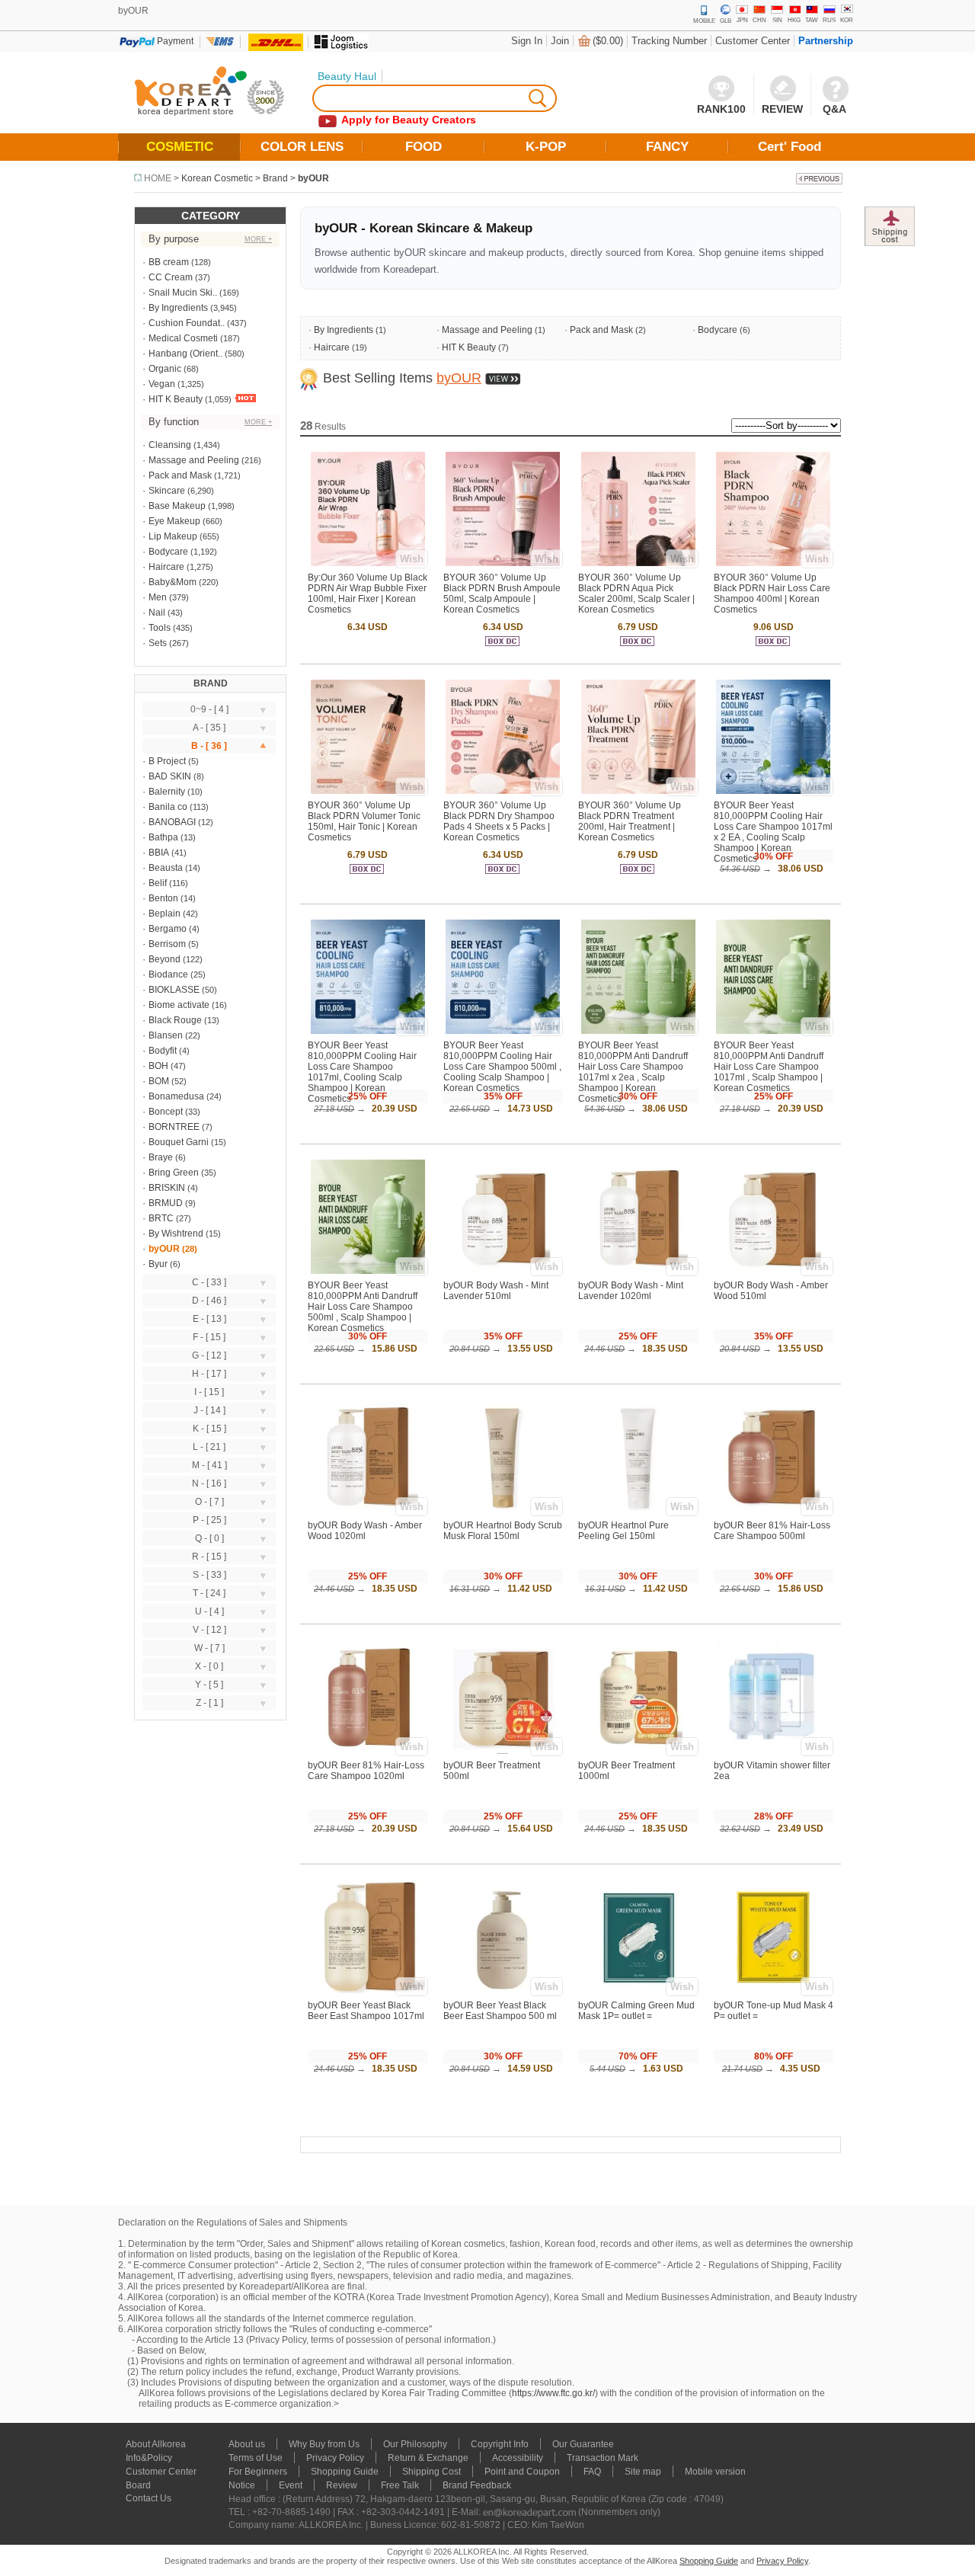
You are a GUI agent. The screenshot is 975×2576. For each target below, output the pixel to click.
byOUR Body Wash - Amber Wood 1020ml (365, 1531)
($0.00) (608, 41)
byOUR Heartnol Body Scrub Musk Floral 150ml (503, 1531)
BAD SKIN (170, 776)
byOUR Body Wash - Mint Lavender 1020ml (631, 1291)
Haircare (166, 567)
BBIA (159, 853)
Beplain (165, 914)
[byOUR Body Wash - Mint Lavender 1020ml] (638, 1271)
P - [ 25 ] (209, 1520)
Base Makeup (177, 506)
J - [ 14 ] (209, 1410)
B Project (167, 761)
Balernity (167, 792)
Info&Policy (149, 2458)
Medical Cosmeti (183, 338)
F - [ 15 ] (209, 1337)
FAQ (592, 2472)
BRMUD (166, 1203)
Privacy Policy (335, 2458)
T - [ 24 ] (209, 1593)
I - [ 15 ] (209, 1392)
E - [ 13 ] (209, 1319)
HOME (158, 178)
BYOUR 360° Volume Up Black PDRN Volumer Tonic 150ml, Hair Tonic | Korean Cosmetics (364, 821)
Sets (158, 643)
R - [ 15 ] (209, 1557)
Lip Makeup (173, 536)
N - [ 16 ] (209, 1483)
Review (342, 2485)
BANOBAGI (172, 822)
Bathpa (163, 837)
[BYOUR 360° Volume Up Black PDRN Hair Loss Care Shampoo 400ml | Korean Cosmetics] (773, 563)
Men (158, 597)
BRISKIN (167, 1188)
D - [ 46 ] (209, 1301)
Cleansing (170, 445)
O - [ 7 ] (209, 1502)
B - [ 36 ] (209, 746)
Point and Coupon (522, 2472)
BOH (158, 1066)
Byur (158, 1264)
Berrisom (167, 944)
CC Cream (171, 277)
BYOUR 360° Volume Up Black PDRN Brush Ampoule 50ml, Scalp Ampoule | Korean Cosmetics (502, 594)
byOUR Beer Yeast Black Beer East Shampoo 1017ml (366, 2011)
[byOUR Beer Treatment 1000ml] (638, 1751)
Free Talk (400, 2485)
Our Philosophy (415, 2444)
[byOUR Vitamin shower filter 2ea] (773, 1751)
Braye (161, 1157)
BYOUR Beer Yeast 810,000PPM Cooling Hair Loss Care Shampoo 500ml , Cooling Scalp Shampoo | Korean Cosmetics (502, 1067)
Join (560, 41)
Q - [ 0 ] (209, 1538)
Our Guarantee (583, 2444)
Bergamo (168, 929)
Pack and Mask (180, 475)
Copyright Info (500, 2444)
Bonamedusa (176, 1096)
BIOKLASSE (174, 990)
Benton (163, 898)
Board (138, 2485)
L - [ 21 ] (209, 1447)
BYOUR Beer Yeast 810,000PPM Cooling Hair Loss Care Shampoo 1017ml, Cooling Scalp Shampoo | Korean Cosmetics (362, 1072)
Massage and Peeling (194, 460)
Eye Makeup (174, 521)
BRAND (211, 683)
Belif (158, 883)
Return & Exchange (428, 2458)
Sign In (527, 41)
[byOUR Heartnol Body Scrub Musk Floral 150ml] (503, 1511)
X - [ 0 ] (209, 1666)
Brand (275, 178)
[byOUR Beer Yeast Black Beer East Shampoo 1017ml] (368, 1991)
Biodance (168, 974)
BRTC (161, 1218)
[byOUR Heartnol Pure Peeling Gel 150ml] (638, 1511)
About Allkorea (156, 2444)
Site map (643, 2472)
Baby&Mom (173, 582)
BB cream (169, 262)
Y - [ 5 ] (209, 1685)
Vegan (162, 384)
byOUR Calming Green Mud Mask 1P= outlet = (636, 2011)
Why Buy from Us (324, 2444)
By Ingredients (178, 308)
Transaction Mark (603, 2458)
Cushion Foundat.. (187, 323)
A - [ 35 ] (209, 728)
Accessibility (518, 2458)
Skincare (167, 491)
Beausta (166, 868)
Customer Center (753, 41)
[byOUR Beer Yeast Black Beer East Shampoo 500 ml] (503, 1991)
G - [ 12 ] (209, 1355)
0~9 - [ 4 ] (209, 709)
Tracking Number (669, 41)
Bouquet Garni (179, 1142)
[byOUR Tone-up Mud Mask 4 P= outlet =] (773, 1991)
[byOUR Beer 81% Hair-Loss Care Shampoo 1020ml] (368, 1751)
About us (247, 2444)
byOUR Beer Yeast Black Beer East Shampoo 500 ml (500, 2011)
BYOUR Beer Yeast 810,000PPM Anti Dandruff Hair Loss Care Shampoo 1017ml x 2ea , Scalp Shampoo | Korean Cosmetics (633, 1072)
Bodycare (168, 552)
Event (291, 2485)
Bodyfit (163, 1051)
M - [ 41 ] (209, 1465)
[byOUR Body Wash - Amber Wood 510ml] (773, 1271)
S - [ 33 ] (209, 1575)
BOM (159, 1081)
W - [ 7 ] (209, 1648)
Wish (412, 559)
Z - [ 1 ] (209, 1703)
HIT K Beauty (176, 399)
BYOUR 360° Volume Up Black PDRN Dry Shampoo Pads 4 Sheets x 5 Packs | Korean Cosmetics (499, 821)
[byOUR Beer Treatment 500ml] (503, 1751)
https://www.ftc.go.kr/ (553, 2393)
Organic (165, 369)
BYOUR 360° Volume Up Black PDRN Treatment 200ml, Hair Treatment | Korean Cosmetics (630, 821)
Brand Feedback (477, 2485)
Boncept (166, 1112)
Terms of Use (256, 2458)
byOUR (313, 178)
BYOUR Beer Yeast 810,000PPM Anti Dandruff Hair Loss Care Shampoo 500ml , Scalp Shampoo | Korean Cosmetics (363, 1307)
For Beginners (258, 2472)
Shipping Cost (432, 2472)
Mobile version (715, 2472)
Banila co (168, 807)
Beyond (165, 959)
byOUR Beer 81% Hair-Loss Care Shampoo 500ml (772, 1531)
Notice (242, 2485)
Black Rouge (175, 1020)
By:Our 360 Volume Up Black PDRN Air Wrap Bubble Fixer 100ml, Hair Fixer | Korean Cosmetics (368, 594)
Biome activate (179, 1005)
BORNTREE (174, 1127)
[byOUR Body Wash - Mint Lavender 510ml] (503, 1271)
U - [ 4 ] (209, 1611)
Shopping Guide (345, 2472)
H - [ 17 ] (209, 1374)
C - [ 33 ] (209, 1282)
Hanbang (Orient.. (185, 354)
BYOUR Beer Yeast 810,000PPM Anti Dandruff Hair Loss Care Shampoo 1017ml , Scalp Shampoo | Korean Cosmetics (769, 1067)
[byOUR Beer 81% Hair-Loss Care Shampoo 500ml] (773, 1511)
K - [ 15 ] (209, 1429)
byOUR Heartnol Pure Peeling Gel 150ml (623, 1531)
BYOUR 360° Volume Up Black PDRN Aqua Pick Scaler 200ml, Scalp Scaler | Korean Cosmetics (636, 594)
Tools (160, 628)
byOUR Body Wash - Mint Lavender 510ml (496, 1291)
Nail (157, 613)
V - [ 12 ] (209, 1630)
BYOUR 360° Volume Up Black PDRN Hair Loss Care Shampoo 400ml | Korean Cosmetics (772, 594)
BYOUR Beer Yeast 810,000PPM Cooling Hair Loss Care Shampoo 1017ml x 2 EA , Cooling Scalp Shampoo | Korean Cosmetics (773, 832)
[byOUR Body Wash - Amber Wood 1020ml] (368, 1511)
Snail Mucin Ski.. (183, 293)
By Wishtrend (176, 1234)
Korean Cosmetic (217, 178)
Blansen (166, 1035)
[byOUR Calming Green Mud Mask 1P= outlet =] (638, 1991)
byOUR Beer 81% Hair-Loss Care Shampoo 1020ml (366, 1771)
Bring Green (174, 1173)
